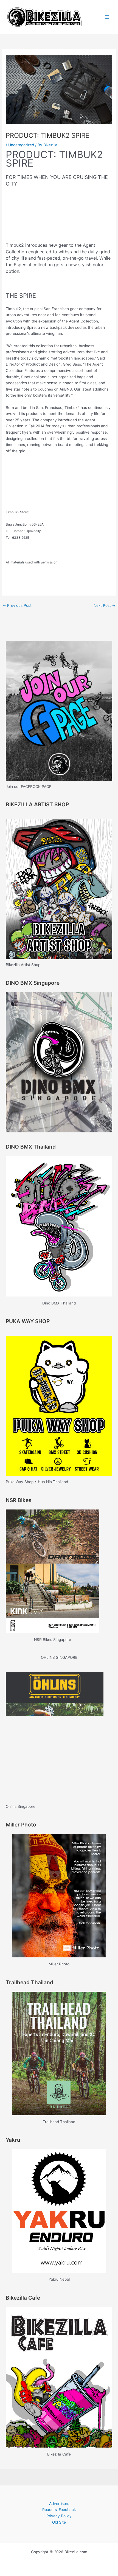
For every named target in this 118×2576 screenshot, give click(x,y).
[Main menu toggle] (107, 17)
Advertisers (59, 2504)
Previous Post (17, 605)
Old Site (59, 2522)
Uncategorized (21, 145)
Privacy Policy (59, 2516)
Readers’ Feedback (59, 2510)
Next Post (105, 605)
